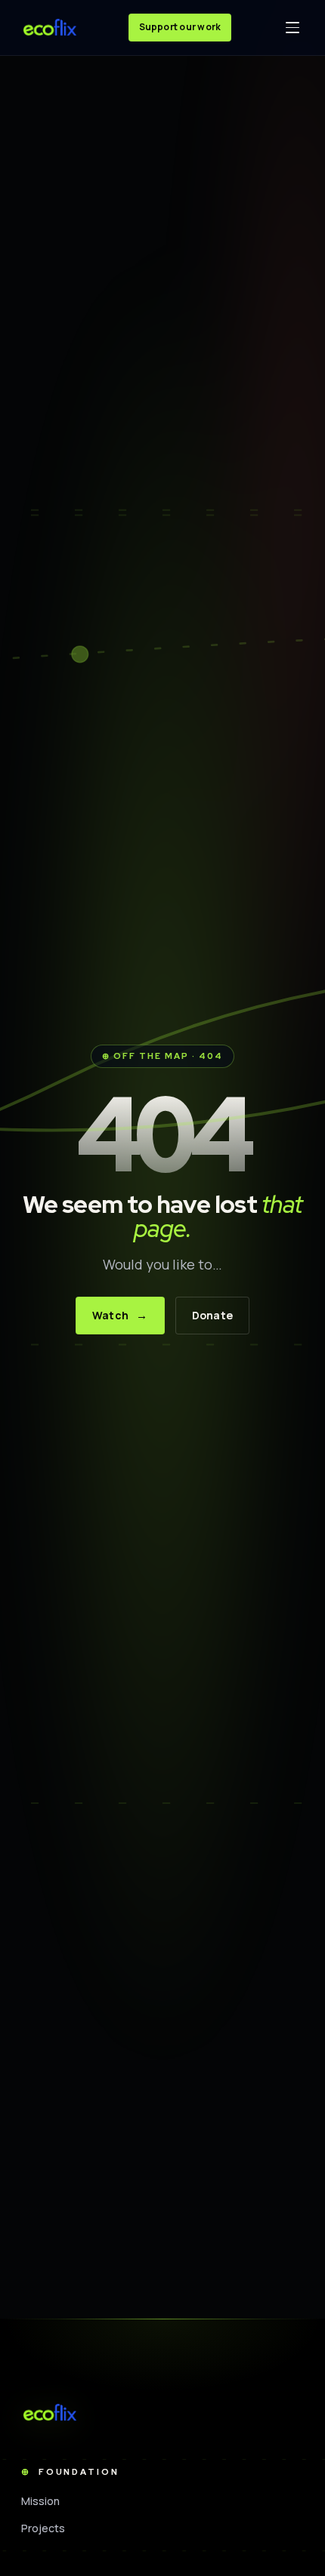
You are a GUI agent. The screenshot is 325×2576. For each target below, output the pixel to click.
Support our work (180, 27)
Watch (120, 1315)
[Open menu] (292, 28)
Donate (213, 1315)
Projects (43, 2528)
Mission (41, 2501)
